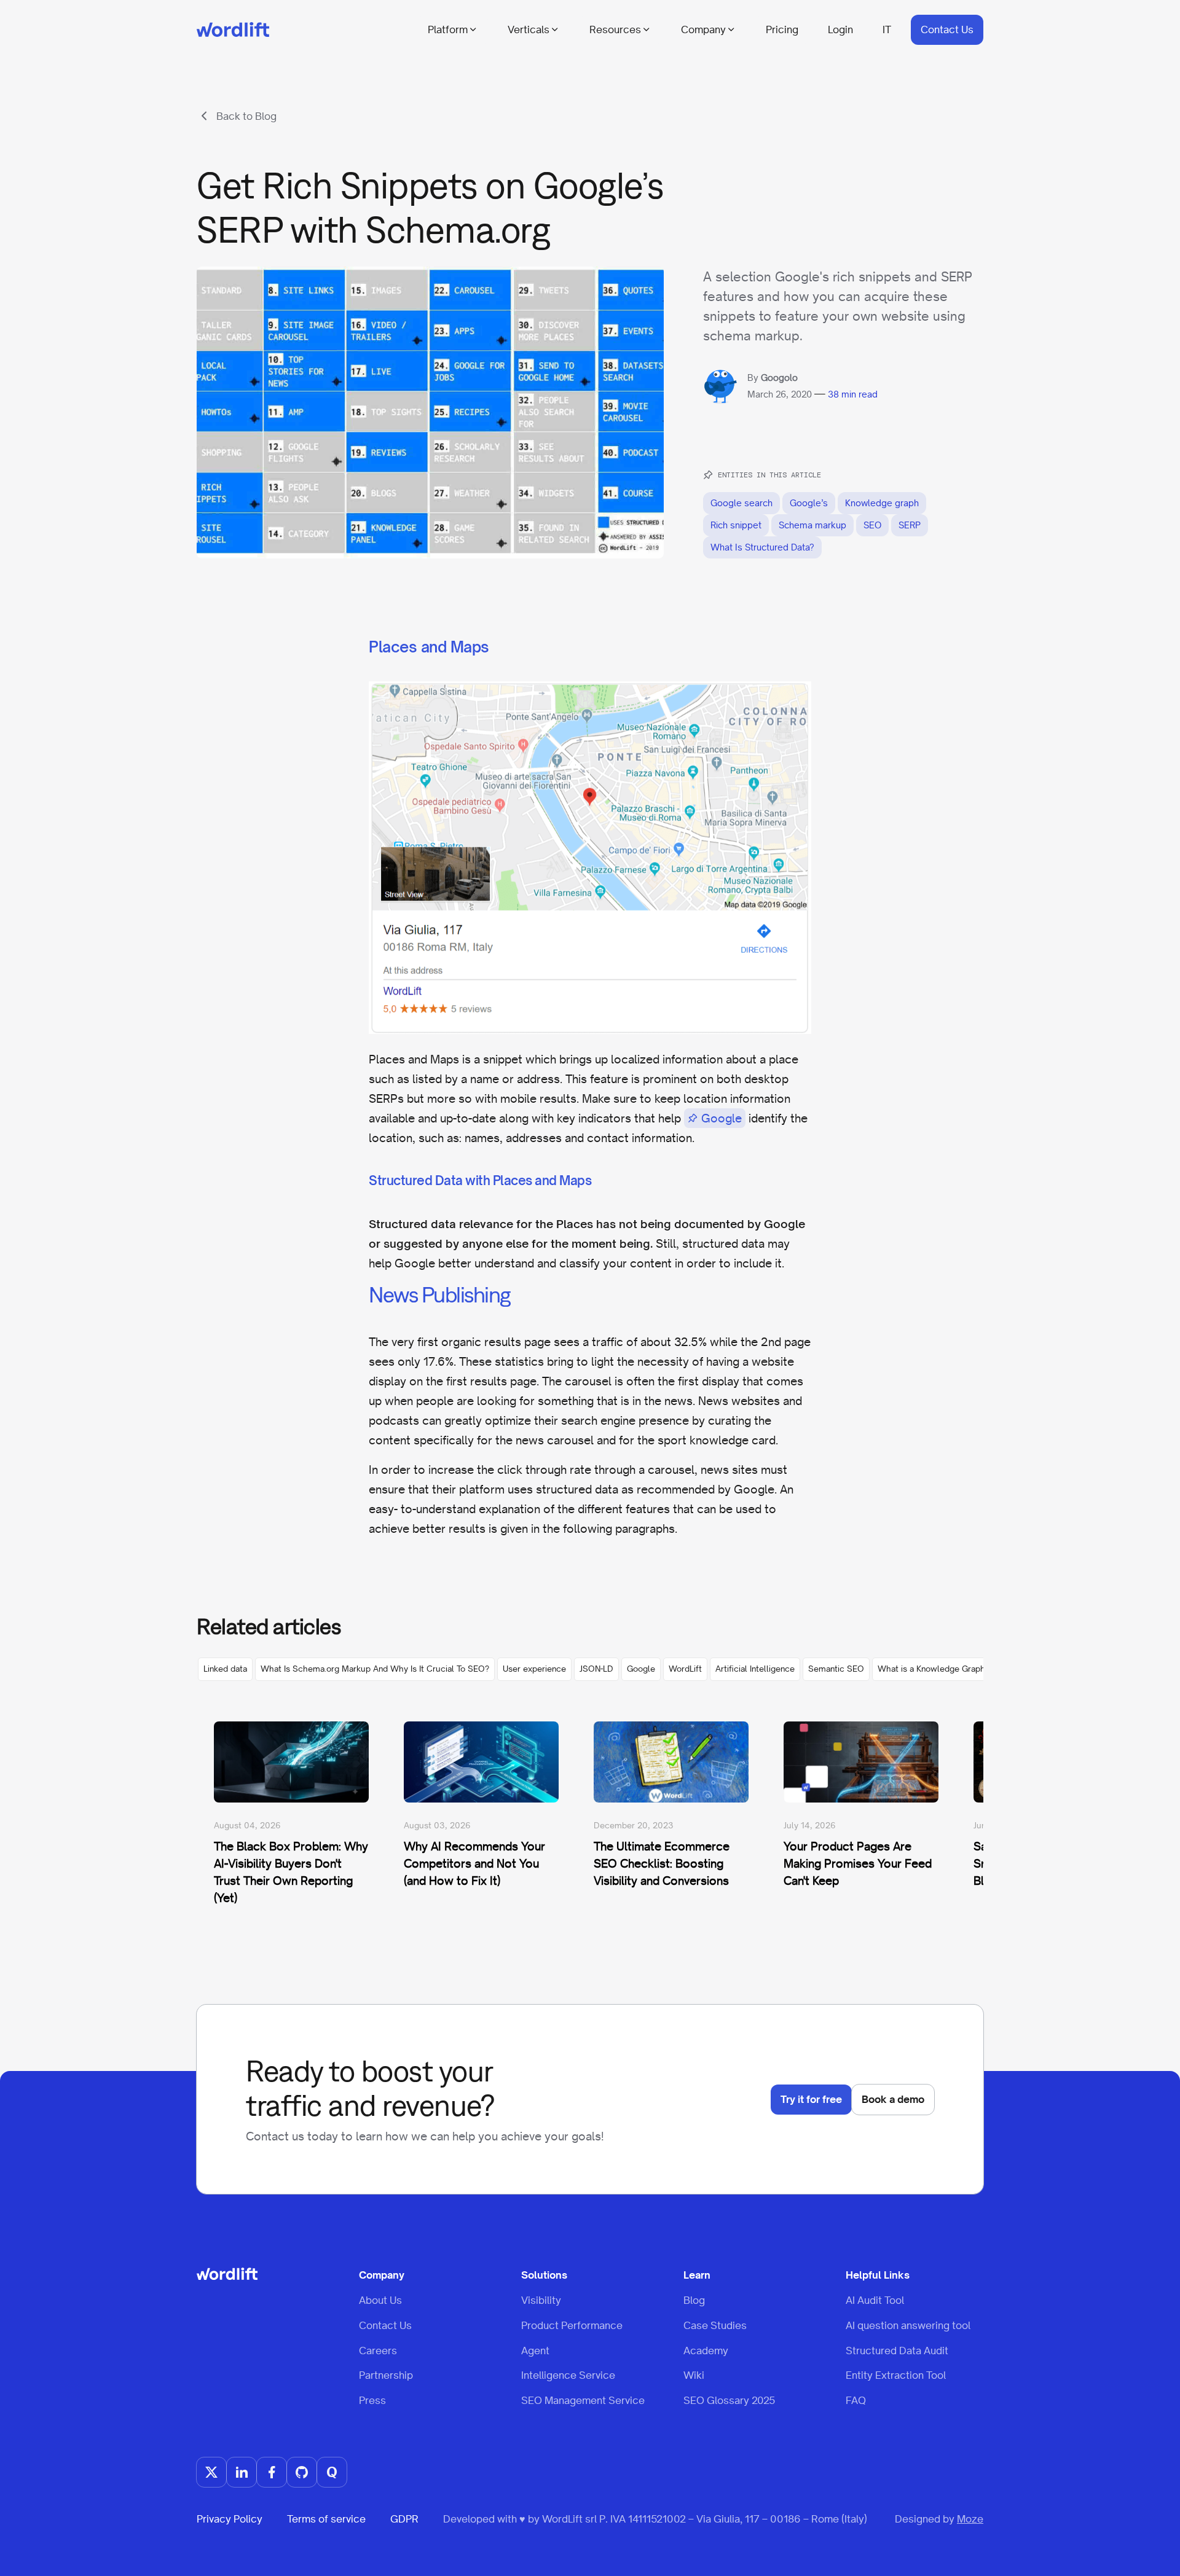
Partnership (386, 2375)
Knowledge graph (882, 503)
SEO (872, 525)
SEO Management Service (583, 2400)
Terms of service (326, 2519)
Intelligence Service (568, 2375)
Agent (535, 2351)
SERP (910, 525)
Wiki (694, 2375)
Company (703, 29)
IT (887, 29)
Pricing (782, 29)
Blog (694, 2300)
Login (840, 29)
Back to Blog (246, 116)
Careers (378, 2351)
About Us (380, 2300)
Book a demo (893, 2099)
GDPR (404, 2519)
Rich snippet (736, 525)
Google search (741, 503)
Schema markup (812, 525)
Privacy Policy (230, 2519)
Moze (970, 2519)
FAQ (856, 2400)
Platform (448, 29)
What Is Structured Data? (762, 547)
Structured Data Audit (897, 2351)
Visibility (541, 2300)
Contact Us (947, 29)
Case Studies (715, 2325)
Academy (706, 2351)
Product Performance (572, 2325)
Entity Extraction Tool (896, 2375)
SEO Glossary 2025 (729, 2400)
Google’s (809, 503)
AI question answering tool (908, 2325)
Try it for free (811, 2099)
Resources (615, 29)
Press (372, 2400)
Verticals (529, 29)
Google (722, 1118)
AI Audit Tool (875, 2300)
